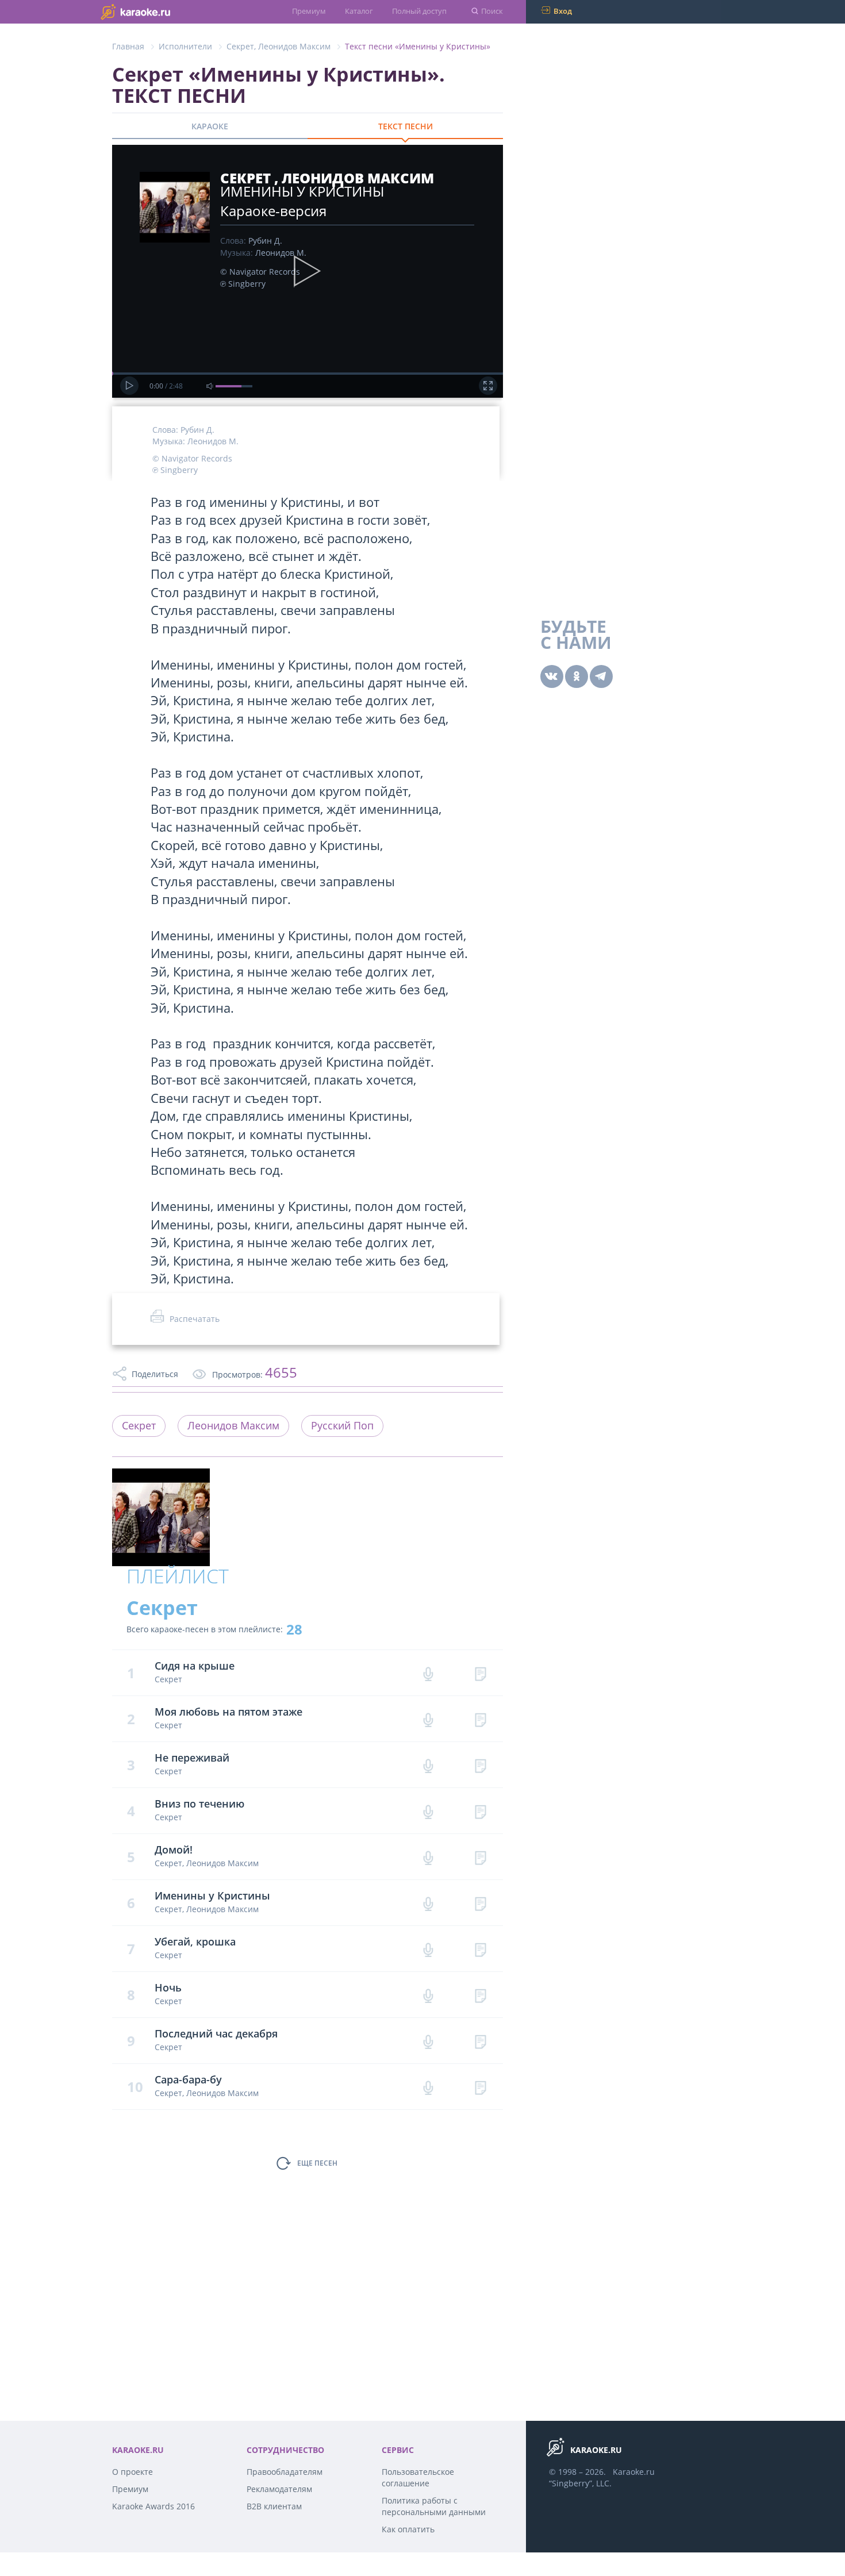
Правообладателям (285, 2472)
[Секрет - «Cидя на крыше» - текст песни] (480, 1673)
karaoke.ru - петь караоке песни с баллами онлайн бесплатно (158, 11)
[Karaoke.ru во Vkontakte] (552, 676)
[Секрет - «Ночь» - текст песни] (480, 1995)
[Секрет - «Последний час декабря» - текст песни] (480, 2041)
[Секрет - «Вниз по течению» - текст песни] (480, 1811)
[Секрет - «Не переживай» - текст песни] (480, 1765)
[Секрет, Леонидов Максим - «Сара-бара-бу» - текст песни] (480, 2087)
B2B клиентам (274, 2506)
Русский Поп (342, 1425)
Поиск (492, 11)
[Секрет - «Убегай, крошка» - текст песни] (480, 1949)
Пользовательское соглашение (418, 2477)
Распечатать (195, 1319)
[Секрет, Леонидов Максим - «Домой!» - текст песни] (480, 1857)
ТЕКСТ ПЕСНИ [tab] (406, 126)
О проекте (132, 2472)
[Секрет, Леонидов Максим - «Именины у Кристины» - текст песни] (480, 1903)
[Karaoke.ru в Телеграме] (601, 676)
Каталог (359, 11)
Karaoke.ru (634, 2472)
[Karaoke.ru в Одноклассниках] (577, 676)
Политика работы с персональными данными (434, 2506)
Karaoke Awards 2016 (153, 2506)
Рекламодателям (279, 2489)
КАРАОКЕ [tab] (210, 126)
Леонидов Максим (294, 46)
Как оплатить (408, 2529)
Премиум (309, 11)
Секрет (240, 46)
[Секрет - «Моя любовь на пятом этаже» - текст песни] (480, 1719)
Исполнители (185, 46)
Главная (128, 46)
